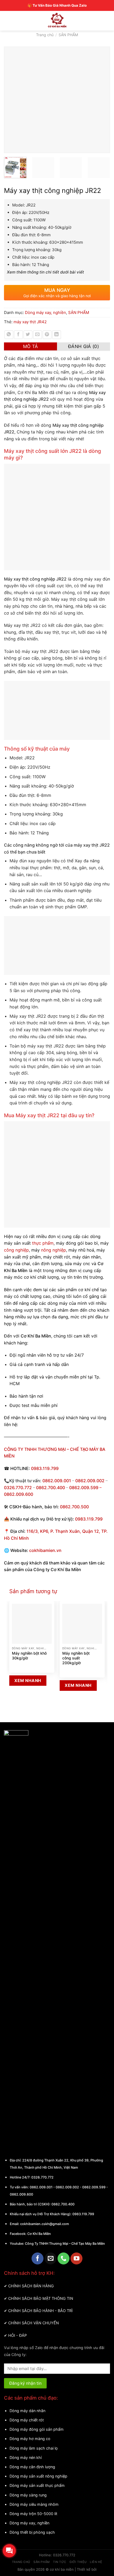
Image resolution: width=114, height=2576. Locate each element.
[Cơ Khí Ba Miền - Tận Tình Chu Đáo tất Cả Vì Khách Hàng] (57, 20)
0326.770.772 (18, 1488)
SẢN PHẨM (68, 35)
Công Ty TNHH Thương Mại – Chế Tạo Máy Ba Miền (65, 2244)
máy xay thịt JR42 (30, 322)
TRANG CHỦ (21, 2562)
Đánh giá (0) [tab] (84, 346)
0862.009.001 (57, 1481)
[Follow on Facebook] (38, 2258)
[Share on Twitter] (28, 335)
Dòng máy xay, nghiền (45, 312)
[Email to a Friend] (38, 335)
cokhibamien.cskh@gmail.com (45, 2224)
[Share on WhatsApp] (9, 335)
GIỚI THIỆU (78, 2562)
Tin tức (60, 2562)
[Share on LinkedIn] (57, 335)
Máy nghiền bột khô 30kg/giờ (29, 1656)
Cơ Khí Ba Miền (39, 2234)
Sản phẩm (41, 2562)
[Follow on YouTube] (76, 2258)
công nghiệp (16, 1250)
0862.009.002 (90, 1481)
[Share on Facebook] (18, 335)
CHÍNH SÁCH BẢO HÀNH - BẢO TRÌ (40, 2311)
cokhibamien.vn (45, 1550)
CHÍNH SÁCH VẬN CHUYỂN (34, 2323)
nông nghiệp (54, 1250)
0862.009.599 (84, 1488)
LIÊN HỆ (96, 2562)
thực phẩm (43, 1243)
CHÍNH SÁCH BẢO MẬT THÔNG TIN (41, 2298)
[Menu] (9, 20)
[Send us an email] (51, 2258)
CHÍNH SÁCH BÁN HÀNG (31, 2286)
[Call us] (63, 2258)
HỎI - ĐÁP (17, 2335)
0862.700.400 (63, 2204)
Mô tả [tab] (31, 346)
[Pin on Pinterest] (47, 335)
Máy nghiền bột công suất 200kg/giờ (76, 1658)
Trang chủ (45, 35)
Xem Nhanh (28, 1681)
